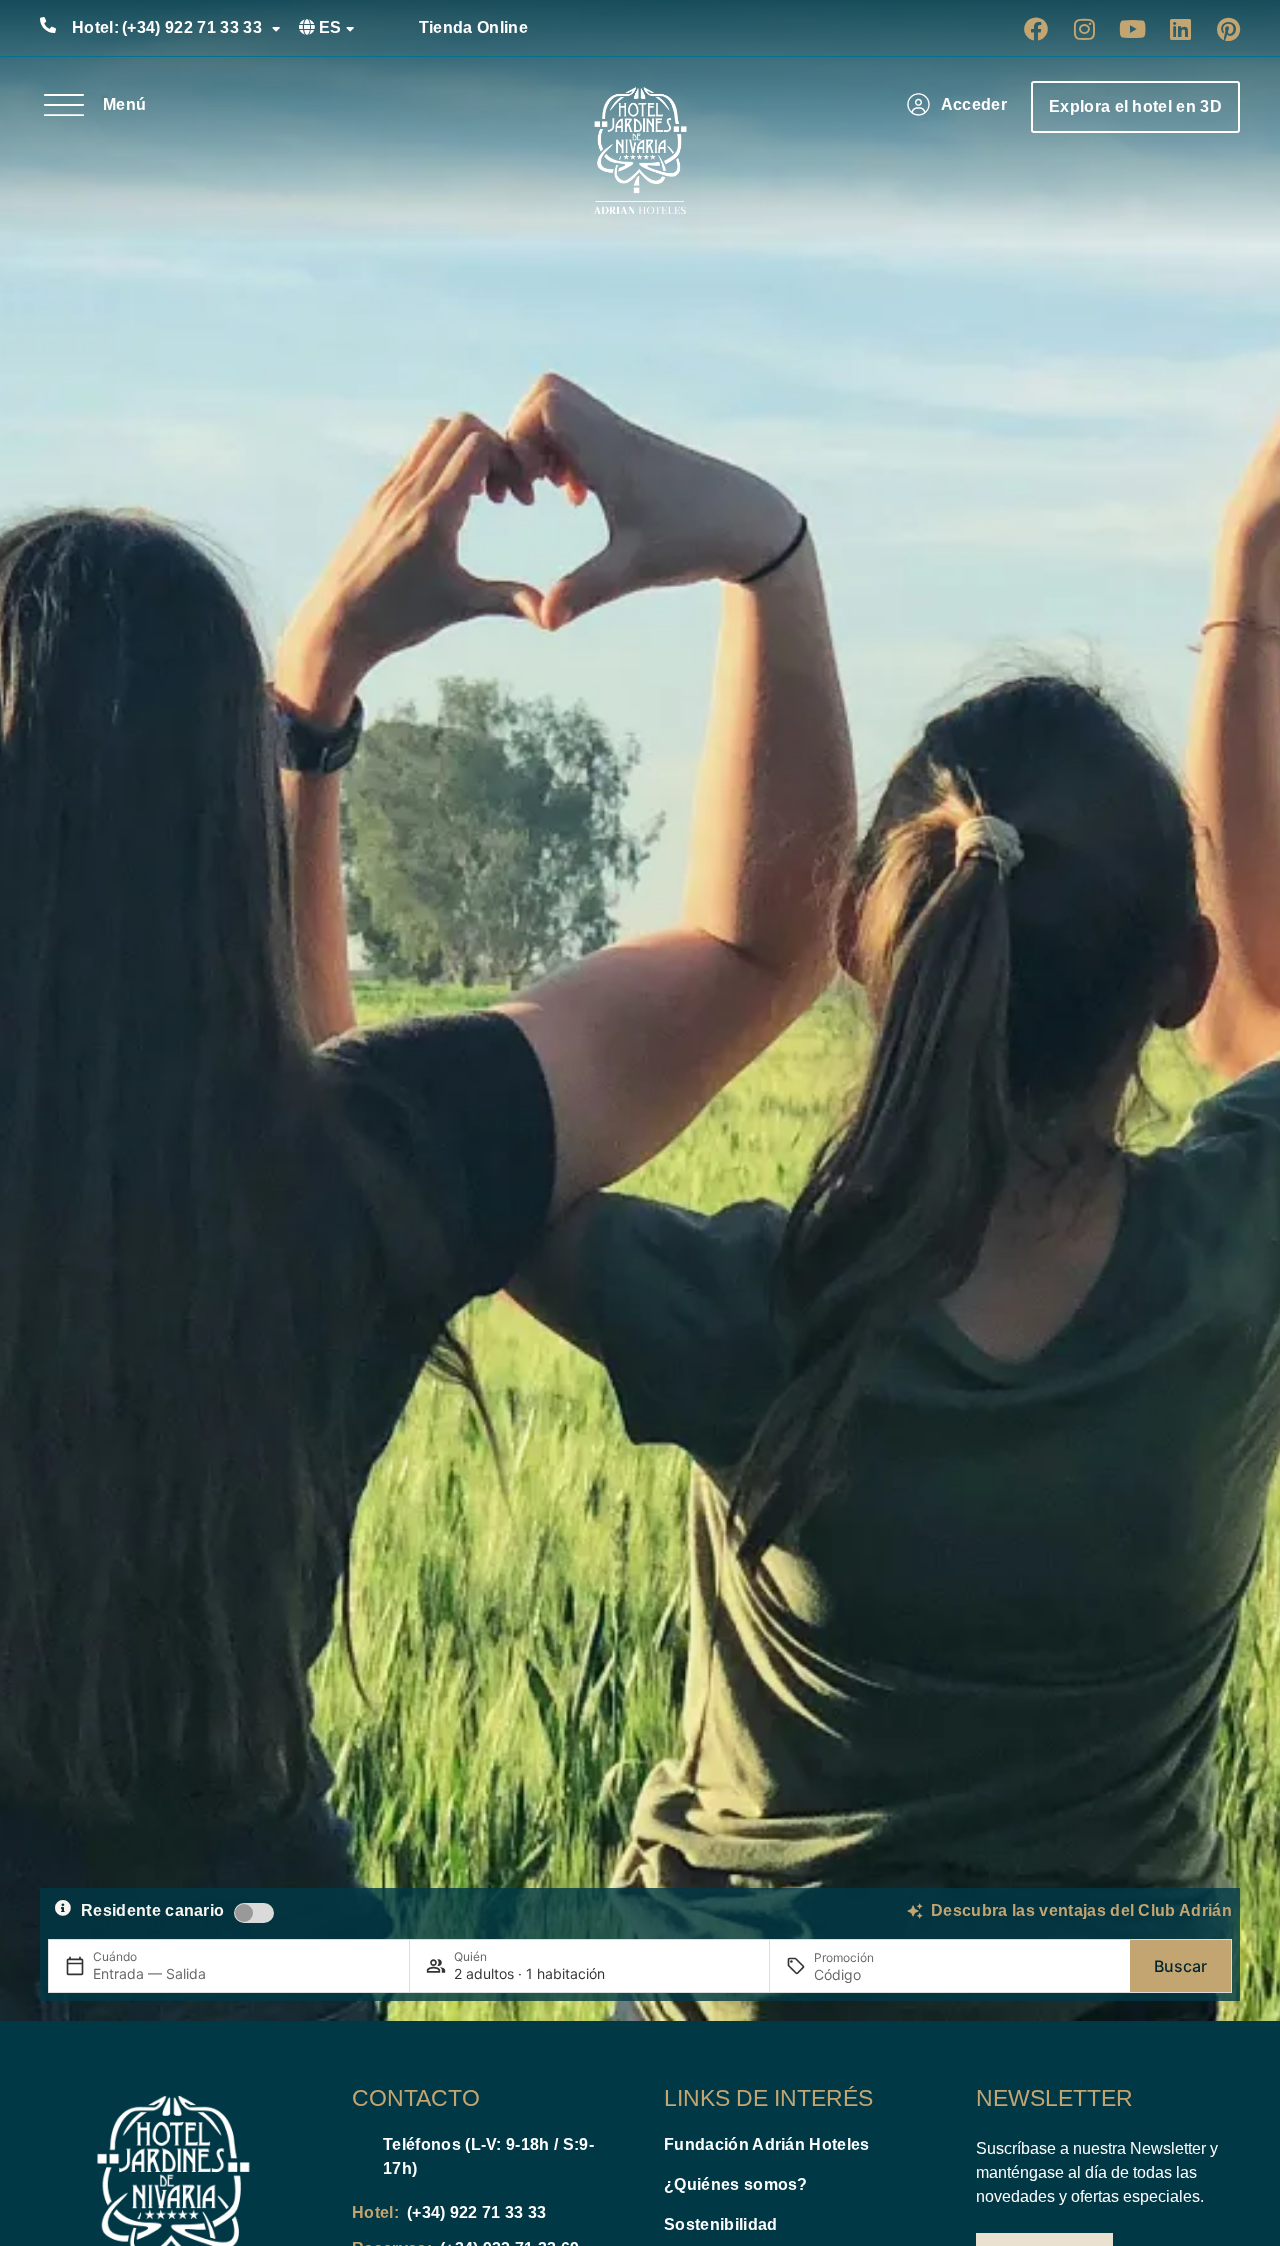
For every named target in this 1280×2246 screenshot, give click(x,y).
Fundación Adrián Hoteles (767, 2144)
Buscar (1180, 1966)
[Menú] (64, 105)
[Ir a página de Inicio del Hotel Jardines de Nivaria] (640, 151)
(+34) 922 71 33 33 (167, 27)
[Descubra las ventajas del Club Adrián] (915, 1911)
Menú (124, 104)
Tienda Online (473, 27)
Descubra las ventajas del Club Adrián (1081, 1910)
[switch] (254, 1913)
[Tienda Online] (396, 28)
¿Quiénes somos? (736, 2184)
